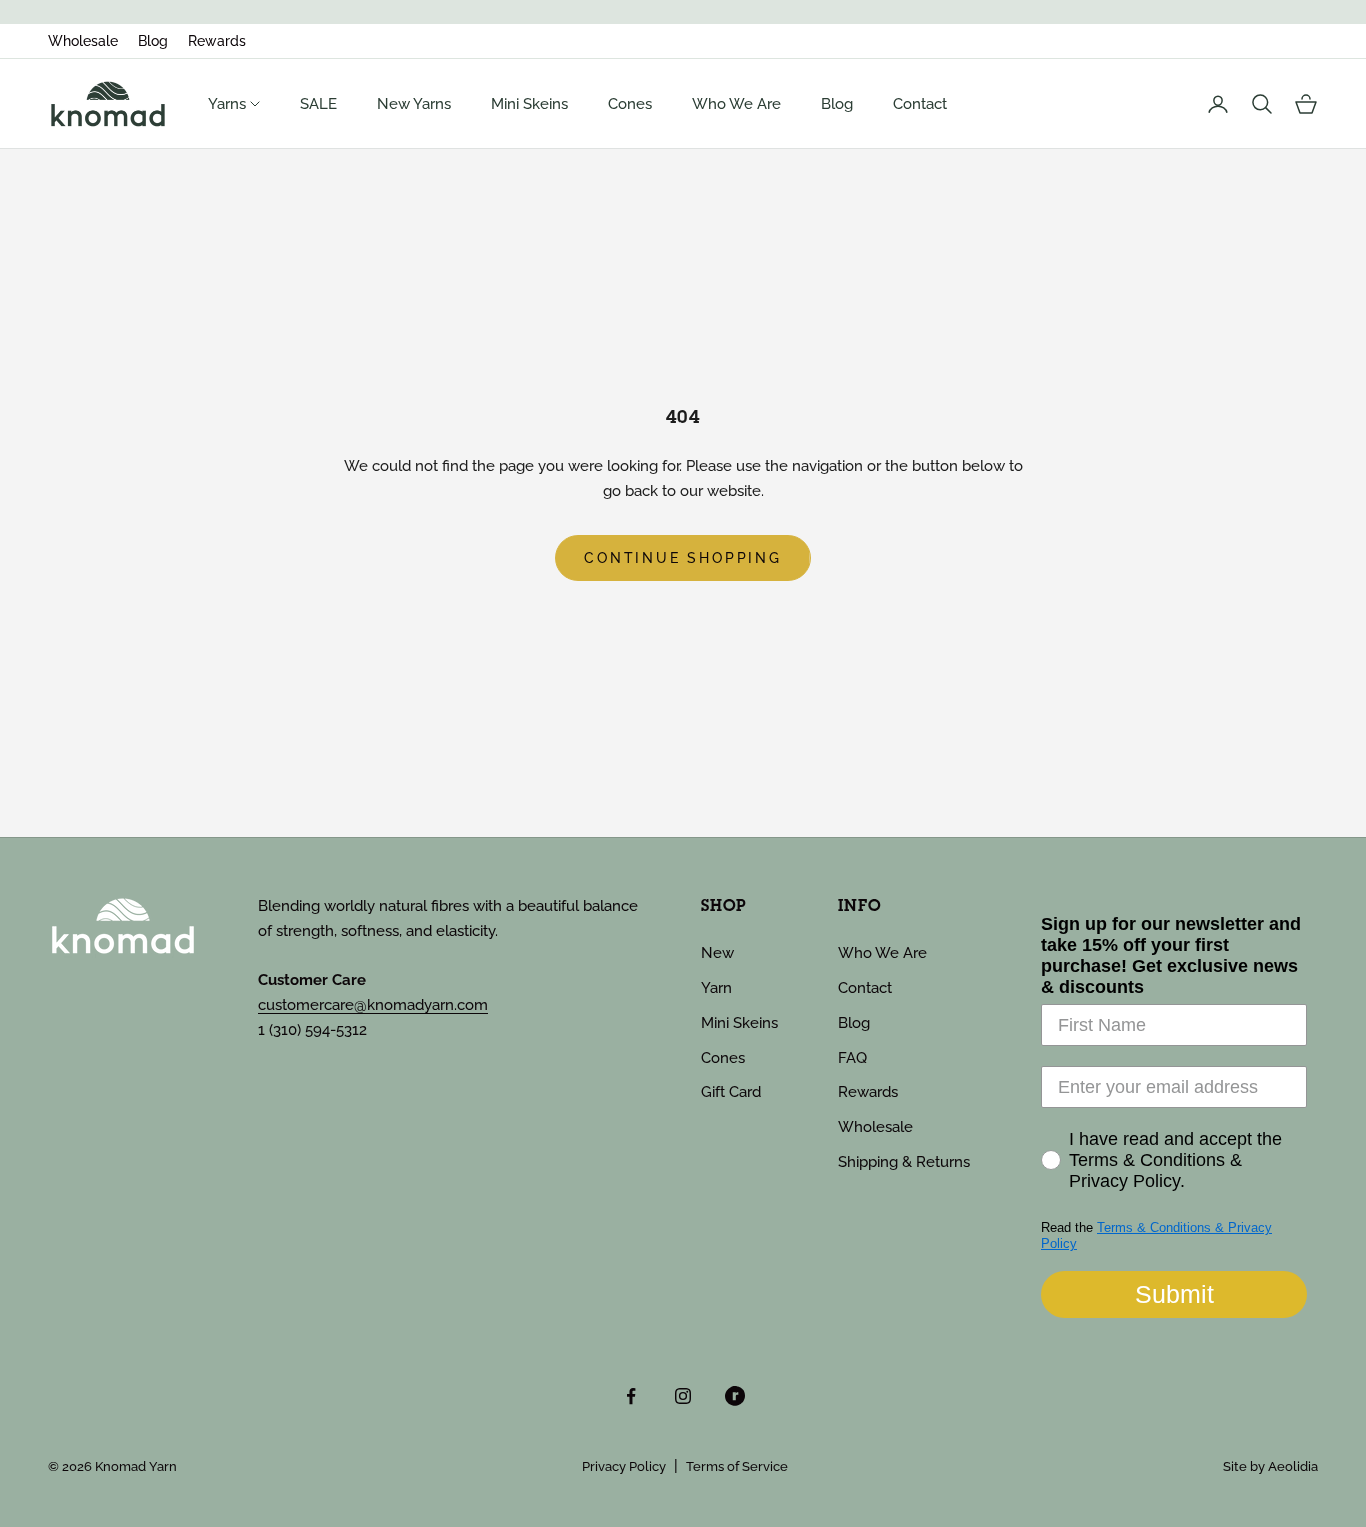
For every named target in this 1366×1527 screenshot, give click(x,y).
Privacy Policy (624, 1466)
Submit (1174, 1294)
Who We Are (736, 104)
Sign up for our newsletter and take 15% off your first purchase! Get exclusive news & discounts (1171, 955)
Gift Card (731, 1092)
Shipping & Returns (904, 1162)
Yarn (716, 988)
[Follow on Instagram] (683, 1396)
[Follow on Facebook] (631, 1396)
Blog (153, 41)
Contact (920, 104)
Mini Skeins (529, 104)
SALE (318, 104)
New (717, 953)
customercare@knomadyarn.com (373, 1005)
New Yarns (414, 104)
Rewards (217, 41)
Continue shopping (683, 558)
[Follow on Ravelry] (735, 1396)
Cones (630, 104)
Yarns (229, 104)
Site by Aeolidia (1270, 1466)
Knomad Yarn (136, 1466)
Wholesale (83, 41)
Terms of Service (737, 1466)
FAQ (852, 1058)
